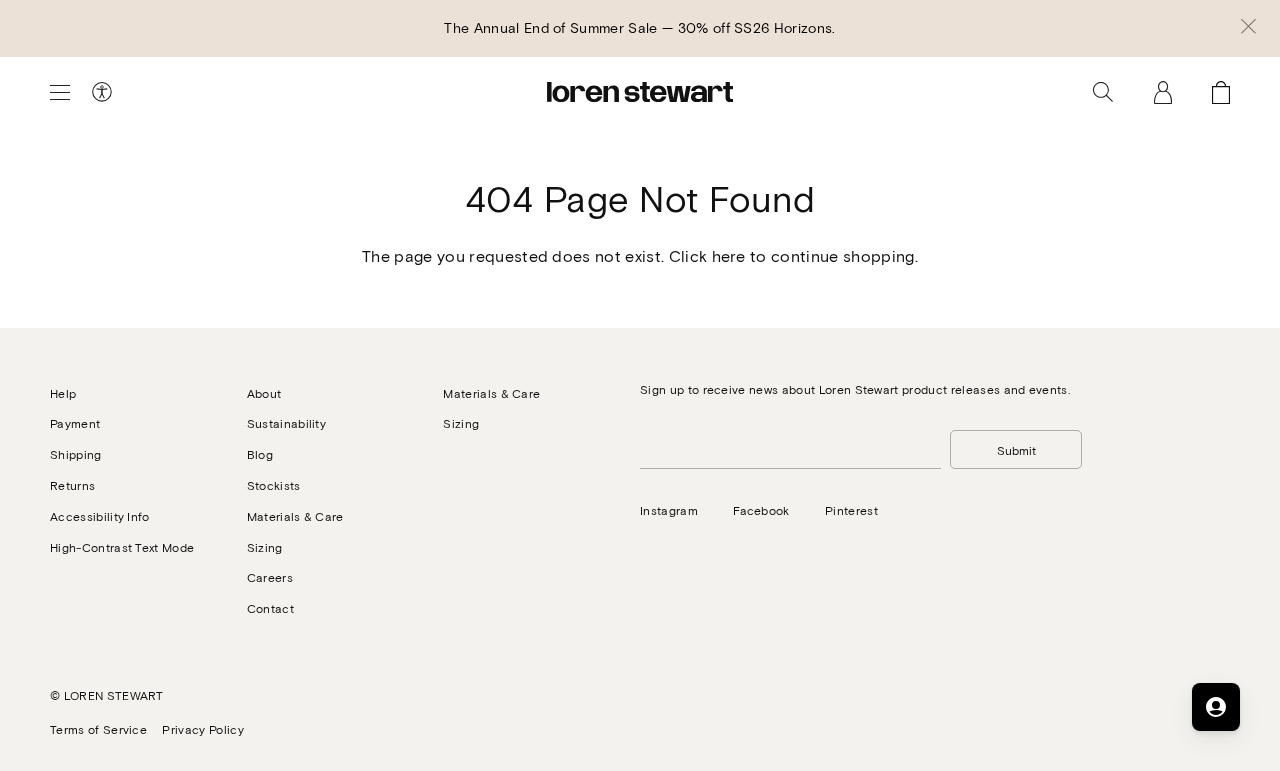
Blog (260, 454)
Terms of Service (98, 729)
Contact (270, 608)
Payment (75, 423)
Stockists (274, 485)
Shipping (76, 454)
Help (63, 393)
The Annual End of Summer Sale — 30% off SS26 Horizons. (639, 27)
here (729, 255)
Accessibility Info (100, 516)
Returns (72, 485)
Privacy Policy (202, 729)
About (264, 393)
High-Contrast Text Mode (122, 547)
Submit (1016, 450)
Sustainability (286, 423)
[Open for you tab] (1216, 707)
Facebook (761, 510)
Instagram (669, 510)
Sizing (265, 547)
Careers (270, 577)
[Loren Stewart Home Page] (640, 92)
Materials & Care (295, 516)
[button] (1248, 28)
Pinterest (851, 510)
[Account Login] (1163, 92)
